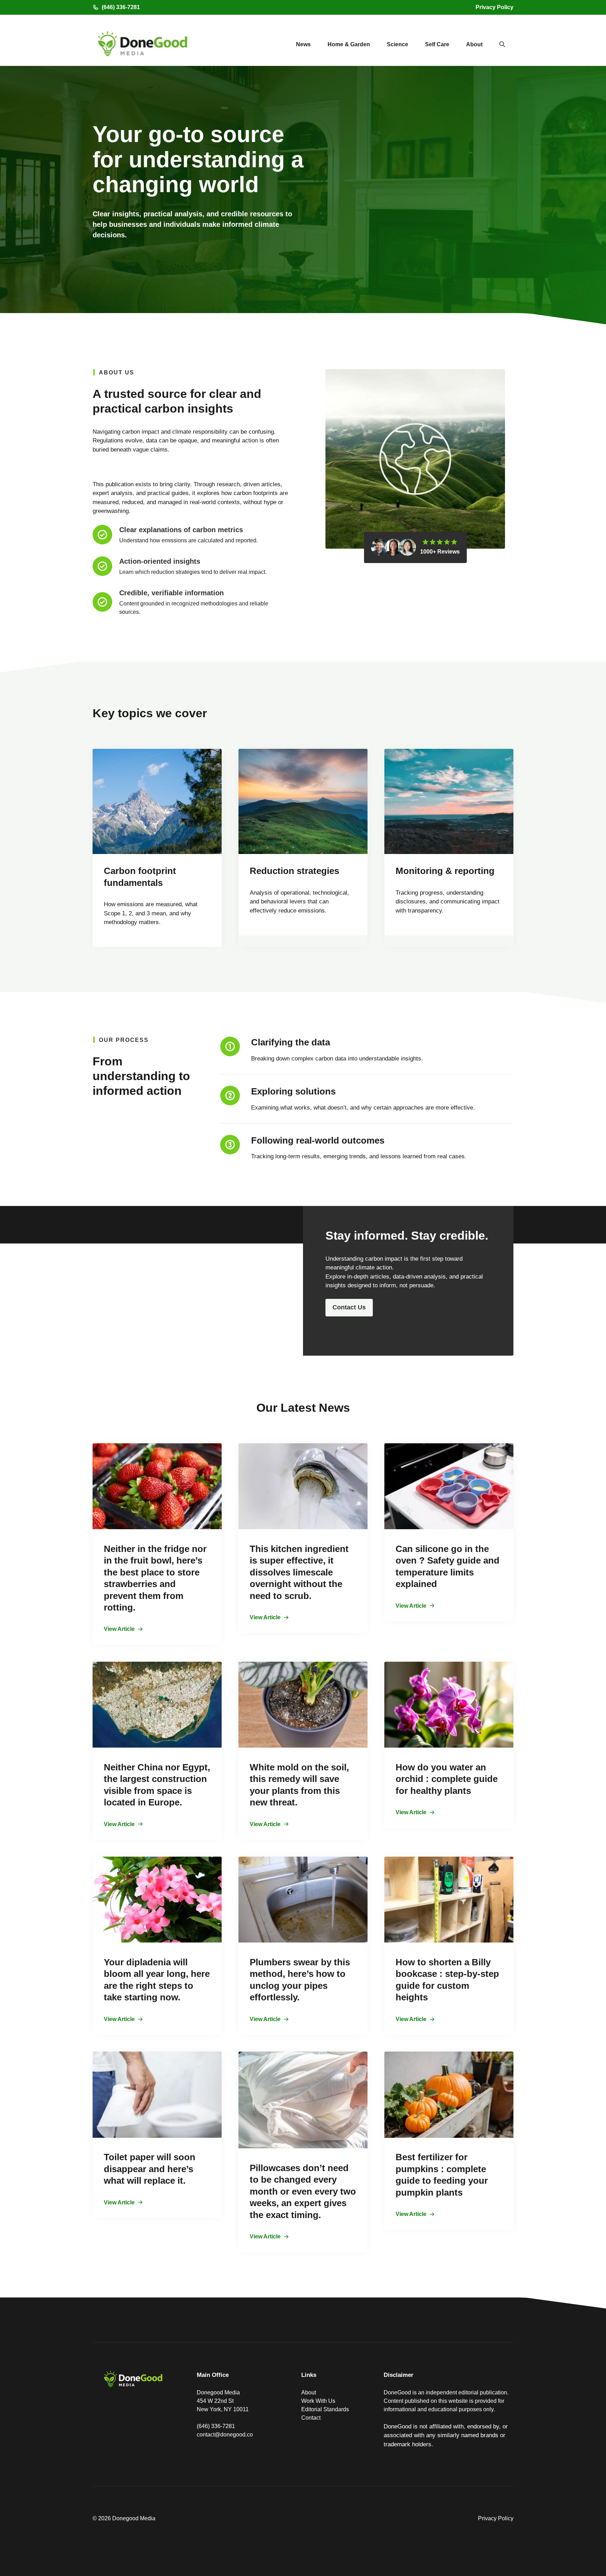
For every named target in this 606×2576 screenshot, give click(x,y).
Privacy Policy (494, 7)
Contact (311, 2418)
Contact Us (349, 1307)
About (474, 44)
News (303, 44)
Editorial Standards (325, 2409)
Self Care (437, 44)
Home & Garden (349, 44)
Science (398, 44)
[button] (502, 45)
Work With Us (318, 2401)
